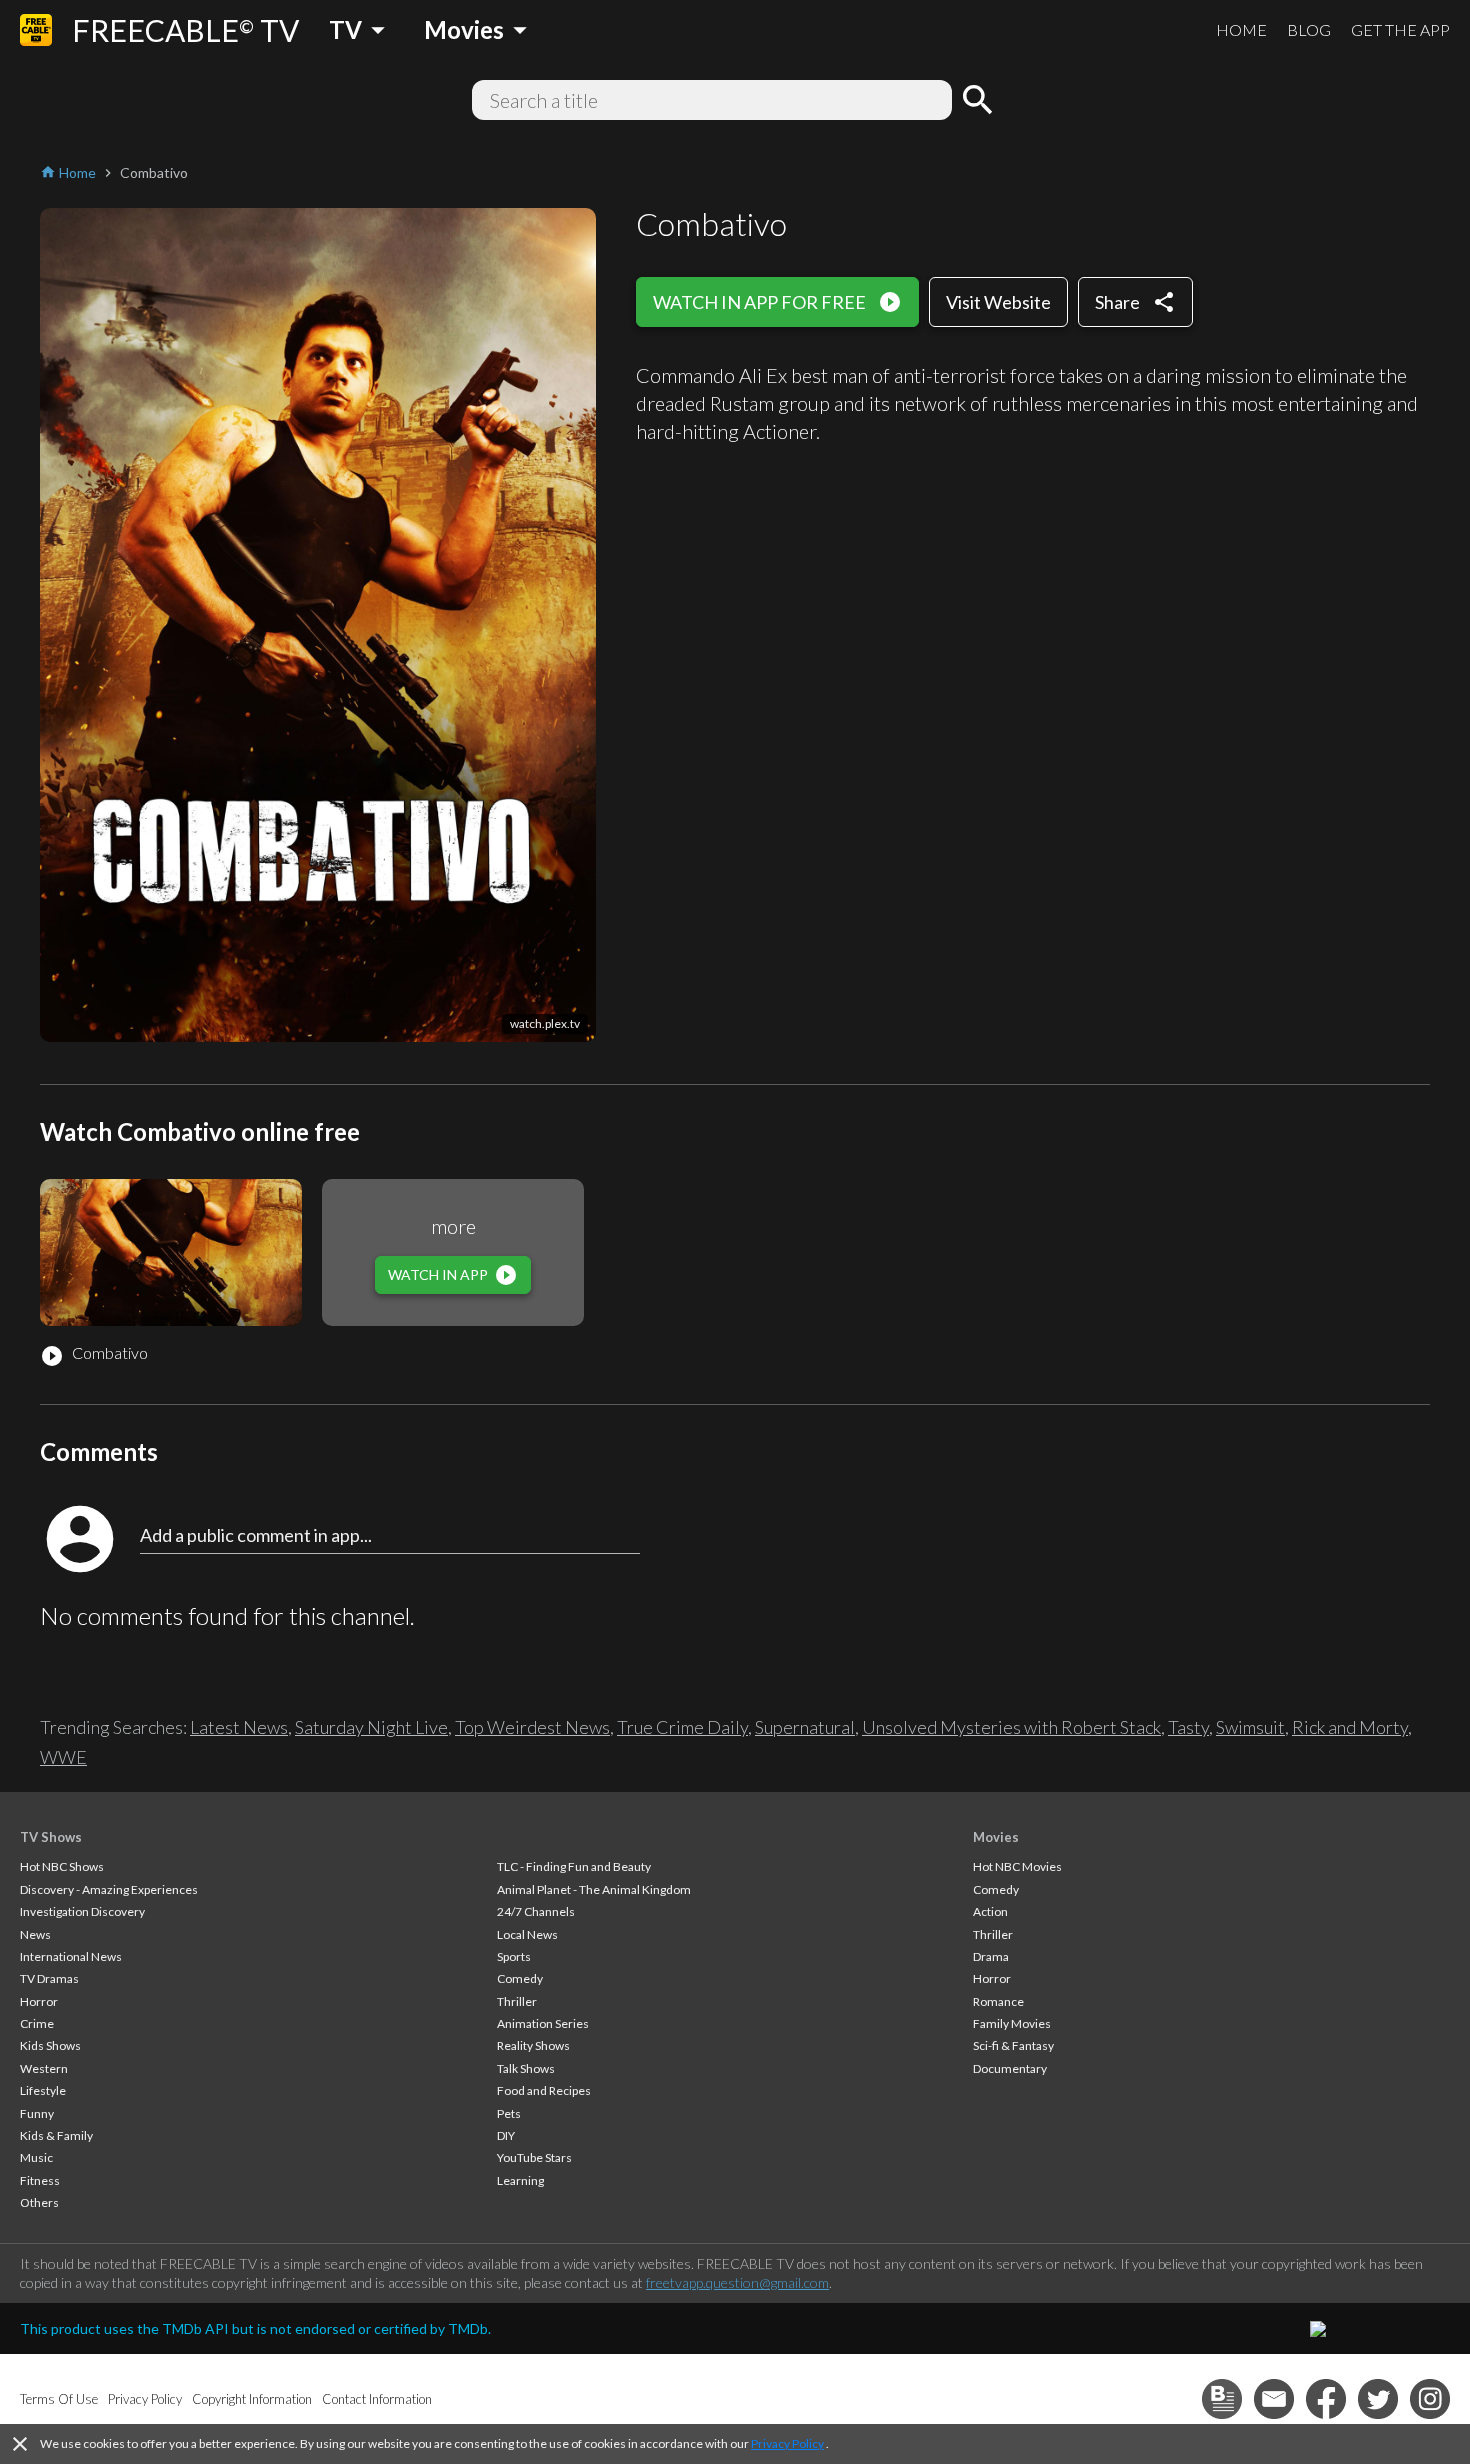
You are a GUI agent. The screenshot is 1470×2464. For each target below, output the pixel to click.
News (35, 1934)
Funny (37, 2113)
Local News (527, 1934)
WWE (63, 1757)
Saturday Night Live (371, 1727)
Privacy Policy (787, 2443)
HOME (1241, 29)
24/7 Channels (536, 1911)
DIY (506, 2135)
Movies (996, 1837)
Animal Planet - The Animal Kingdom (594, 1889)
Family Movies (1012, 2023)
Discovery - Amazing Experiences (109, 1889)
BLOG (1309, 29)
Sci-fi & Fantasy (1013, 2045)
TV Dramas (49, 1978)
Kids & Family (56, 2135)
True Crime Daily (682, 1727)
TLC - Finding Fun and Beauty (574, 1866)
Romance (998, 2001)
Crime (37, 2023)
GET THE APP (1400, 29)
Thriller (517, 2001)
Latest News (239, 1727)
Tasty (1188, 1727)
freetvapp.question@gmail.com (737, 2282)
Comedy (520, 1978)
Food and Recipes (544, 2090)
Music (36, 2157)
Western (44, 2068)
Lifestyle (43, 2090)
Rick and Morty (1350, 1727)
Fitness (40, 2180)
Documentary (1010, 2068)
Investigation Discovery (82, 1911)
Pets (509, 2113)
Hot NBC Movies (1017, 1866)
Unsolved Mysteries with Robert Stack (1011, 1727)
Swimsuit (1250, 1727)
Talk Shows (526, 2068)
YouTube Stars (534, 2157)
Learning (520, 2180)
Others (39, 2202)
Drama (991, 1956)
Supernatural (805, 1727)
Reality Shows (533, 2045)
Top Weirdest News (532, 1727)
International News (71, 1956)
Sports (514, 1956)
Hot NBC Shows (62, 1866)
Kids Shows (50, 2045)
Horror (39, 2001)
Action (990, 1911)
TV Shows (51, 1837)
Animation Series (543, 2023)
